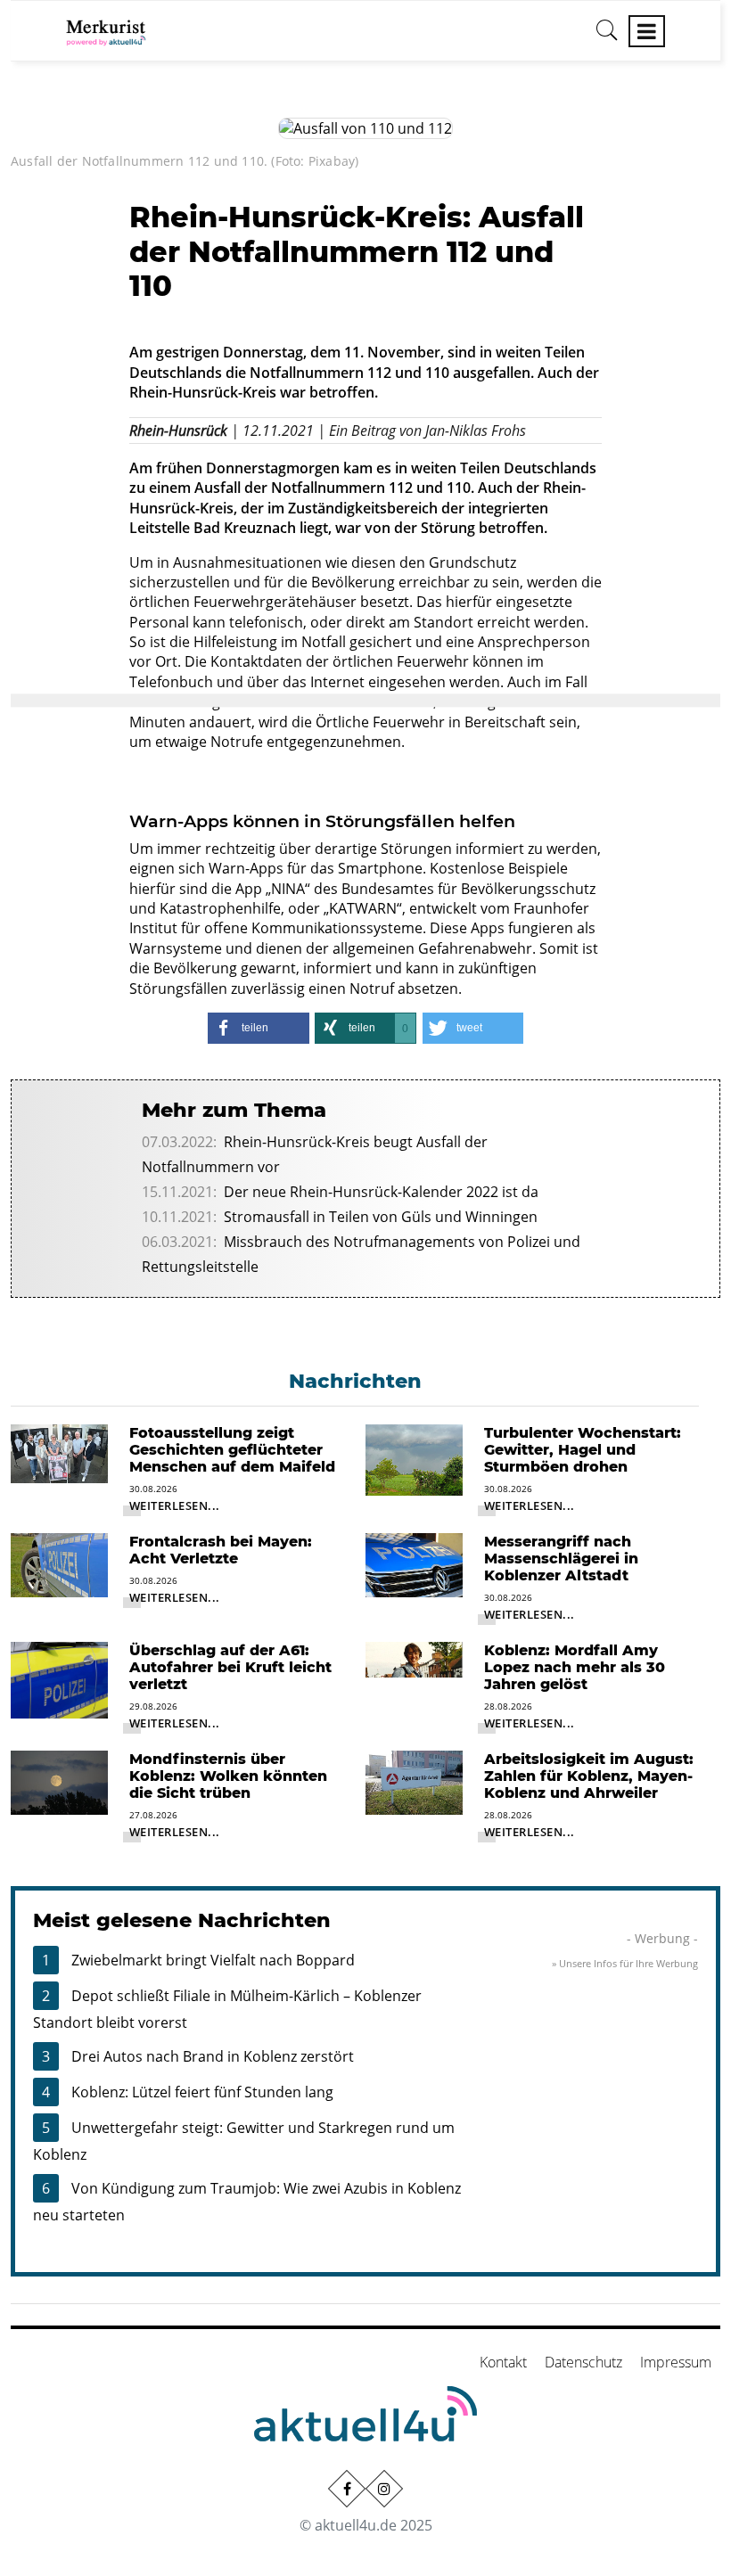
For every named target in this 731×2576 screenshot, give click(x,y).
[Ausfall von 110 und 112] (365, 127)
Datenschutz (583, 2362)
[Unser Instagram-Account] (384, 2489)
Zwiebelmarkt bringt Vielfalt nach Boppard (213, 1960)
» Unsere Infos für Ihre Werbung (625, 1963)
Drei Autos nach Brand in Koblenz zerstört (213, 2056)
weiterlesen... (175, 1505)
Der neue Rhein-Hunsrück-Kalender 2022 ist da (381, 1192)
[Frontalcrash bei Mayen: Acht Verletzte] (59, 1563)
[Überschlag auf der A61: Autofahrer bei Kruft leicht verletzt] (59, 1678)
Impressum (676, 2362)
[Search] (607, 37)
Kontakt (503, 2362)
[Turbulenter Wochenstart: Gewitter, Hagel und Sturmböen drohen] (414, 1458)
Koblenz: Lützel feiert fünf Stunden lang (202, 2092)
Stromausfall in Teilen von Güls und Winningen (381, 1217)
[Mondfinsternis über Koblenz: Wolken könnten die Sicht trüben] (59, 1781)
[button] (259, 1028)
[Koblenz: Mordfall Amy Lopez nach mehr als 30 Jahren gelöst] (414, 1658)
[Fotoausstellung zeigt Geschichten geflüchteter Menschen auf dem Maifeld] (59, 1452)
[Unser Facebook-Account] (347, 2489)
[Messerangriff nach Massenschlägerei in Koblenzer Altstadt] (414, 1563)
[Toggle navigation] (647, 31)
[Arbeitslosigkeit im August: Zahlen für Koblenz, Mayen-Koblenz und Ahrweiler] (414, 1781)
